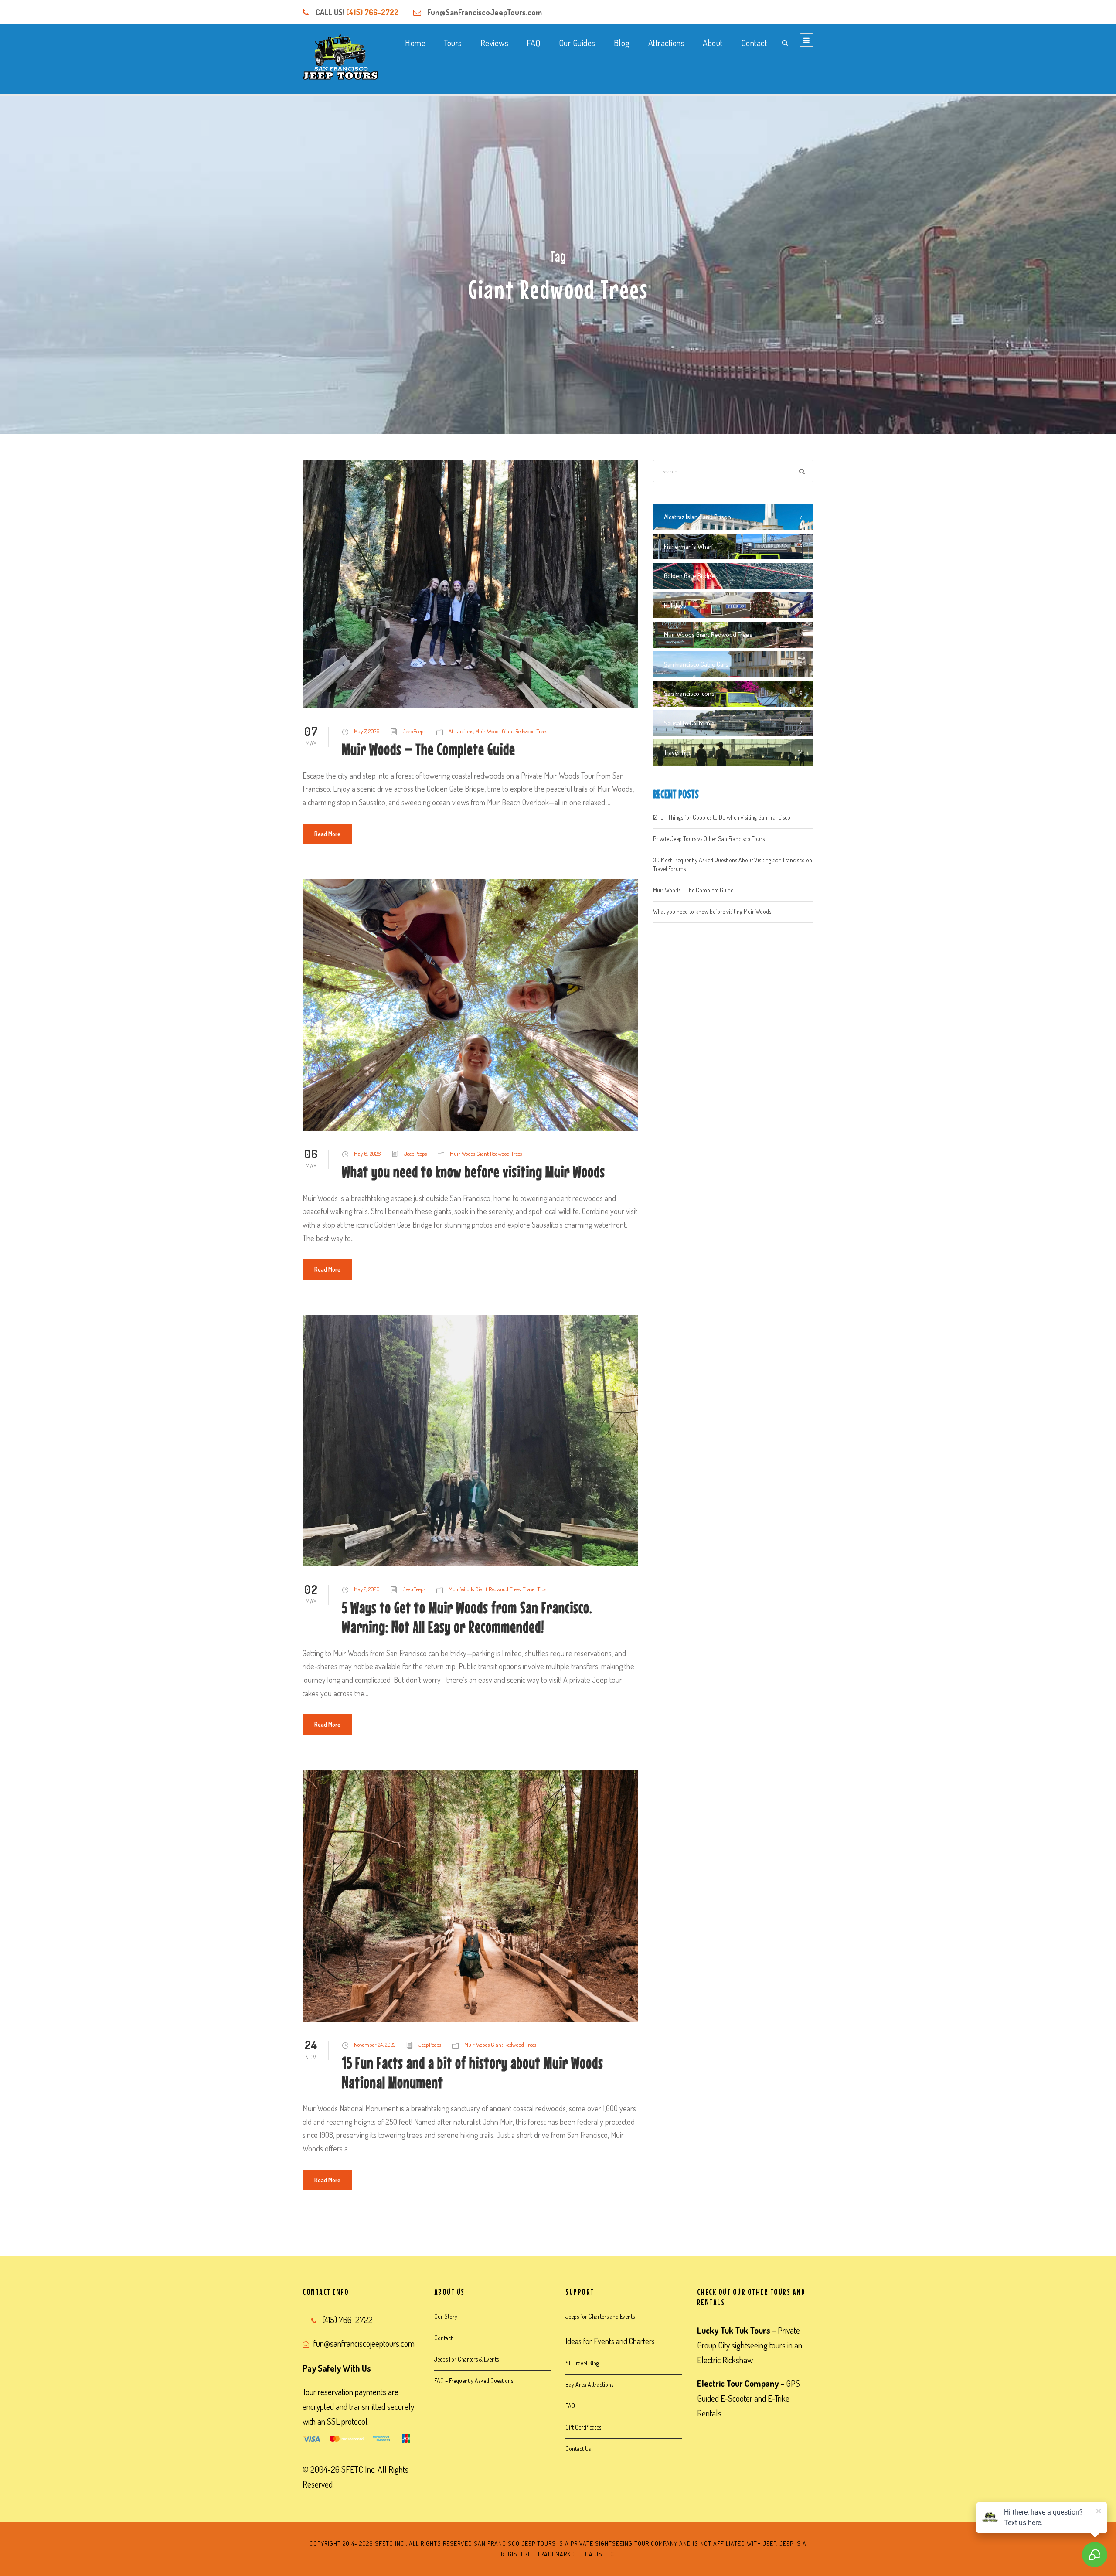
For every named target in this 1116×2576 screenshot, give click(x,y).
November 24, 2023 (375, 2045)
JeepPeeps (414, 731)
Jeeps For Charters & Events (466, 2359)
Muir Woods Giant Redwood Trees (511, 731)
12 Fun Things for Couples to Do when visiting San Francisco (722, 817)
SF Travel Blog (582, 2363)
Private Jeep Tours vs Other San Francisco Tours (709, 839)
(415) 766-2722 (372, 12)
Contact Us (578, 2448)
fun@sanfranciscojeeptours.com (364, 2343)
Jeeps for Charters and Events (600, 2316)
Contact (754, 43)
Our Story (446, 2316)
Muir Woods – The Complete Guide (429, 749)
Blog (622, 43)
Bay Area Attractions (589, 2384)
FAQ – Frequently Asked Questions (474, 2380)
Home (415, 43)
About (713, 43)
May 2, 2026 (367, 1589)
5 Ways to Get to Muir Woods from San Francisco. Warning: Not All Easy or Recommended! (467, 1617)
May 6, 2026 (367, 1154)
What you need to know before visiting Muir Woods (473, 1172)
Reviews (495, 43)
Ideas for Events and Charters (610, 2341)
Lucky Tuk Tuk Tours (734, 2330)
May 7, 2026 (367, 731)
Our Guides (577, 43)
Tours (453, 43)
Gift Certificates (583, 2427)
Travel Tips (534, 1589)
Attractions (667, 43)
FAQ (534, 43)
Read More (327, 834)
